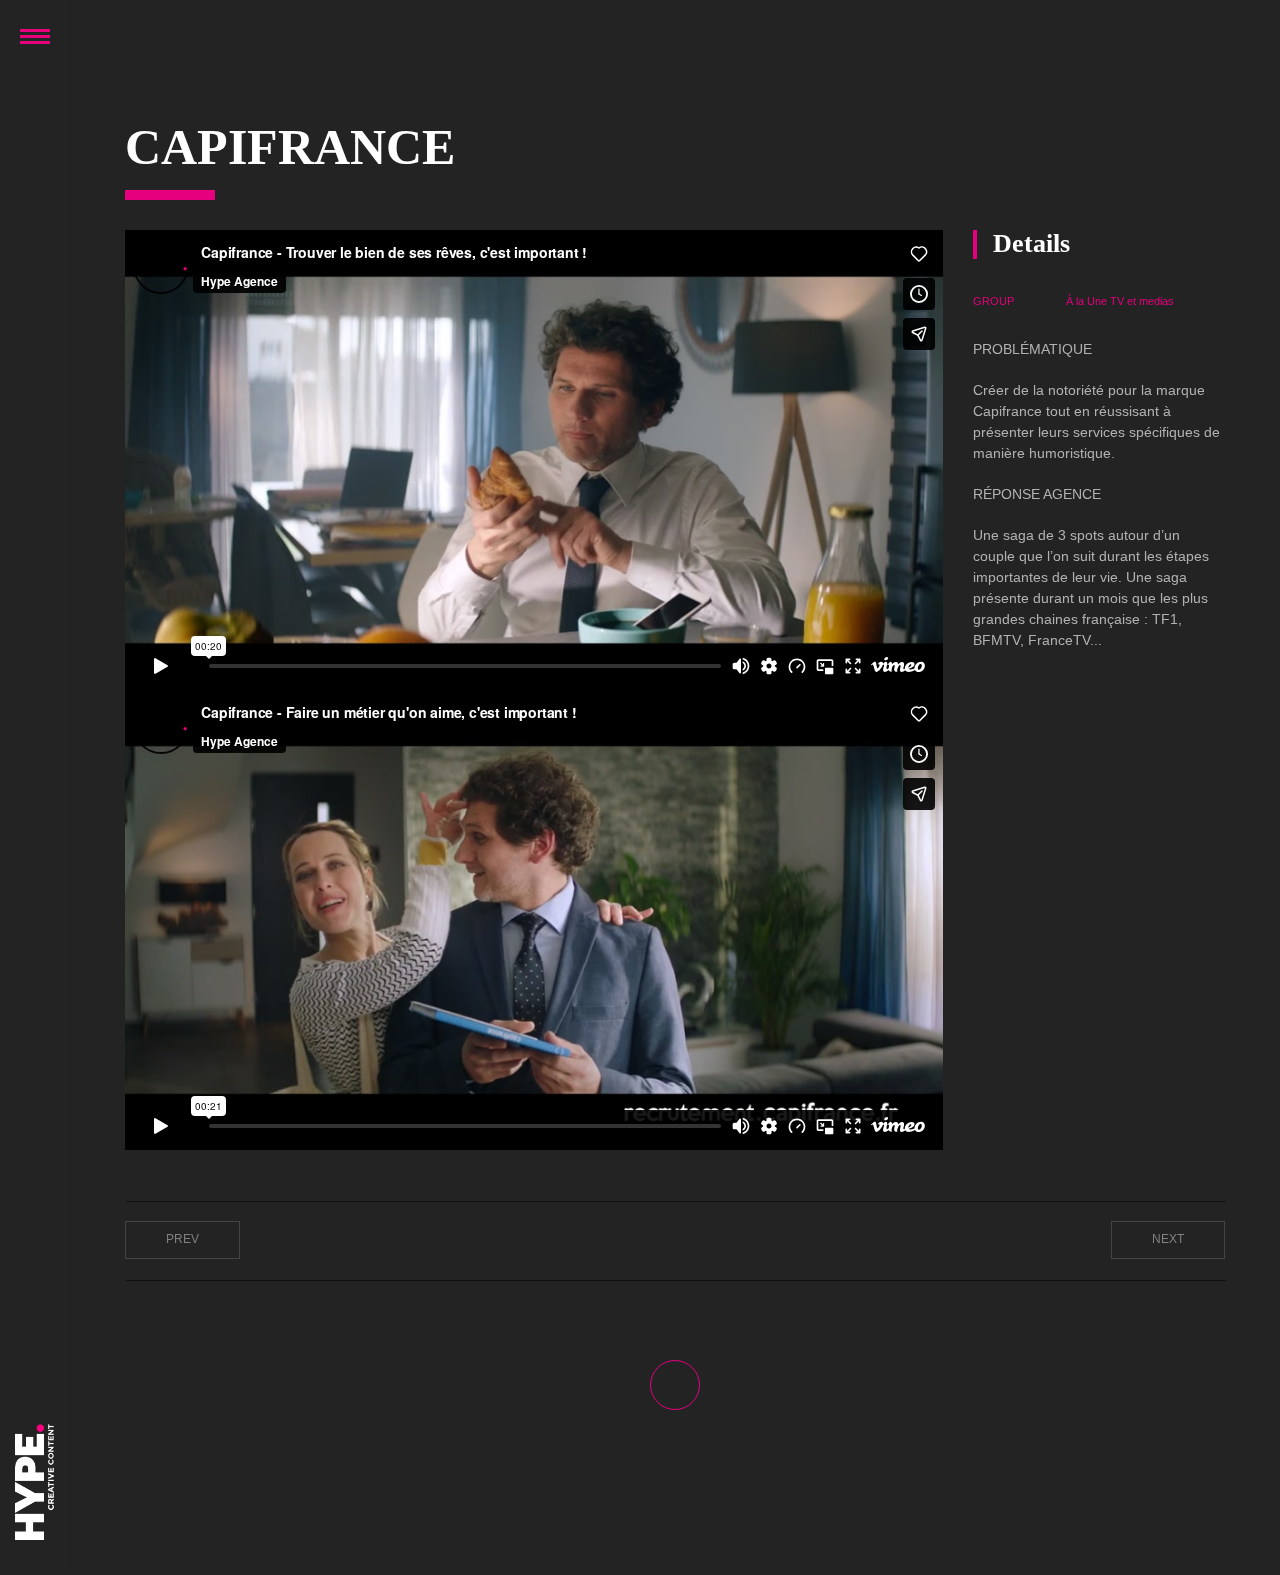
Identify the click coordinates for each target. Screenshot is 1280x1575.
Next (1168, 1239)
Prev (182, 1239)
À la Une (1086, 301)
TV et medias (1142, 301)
